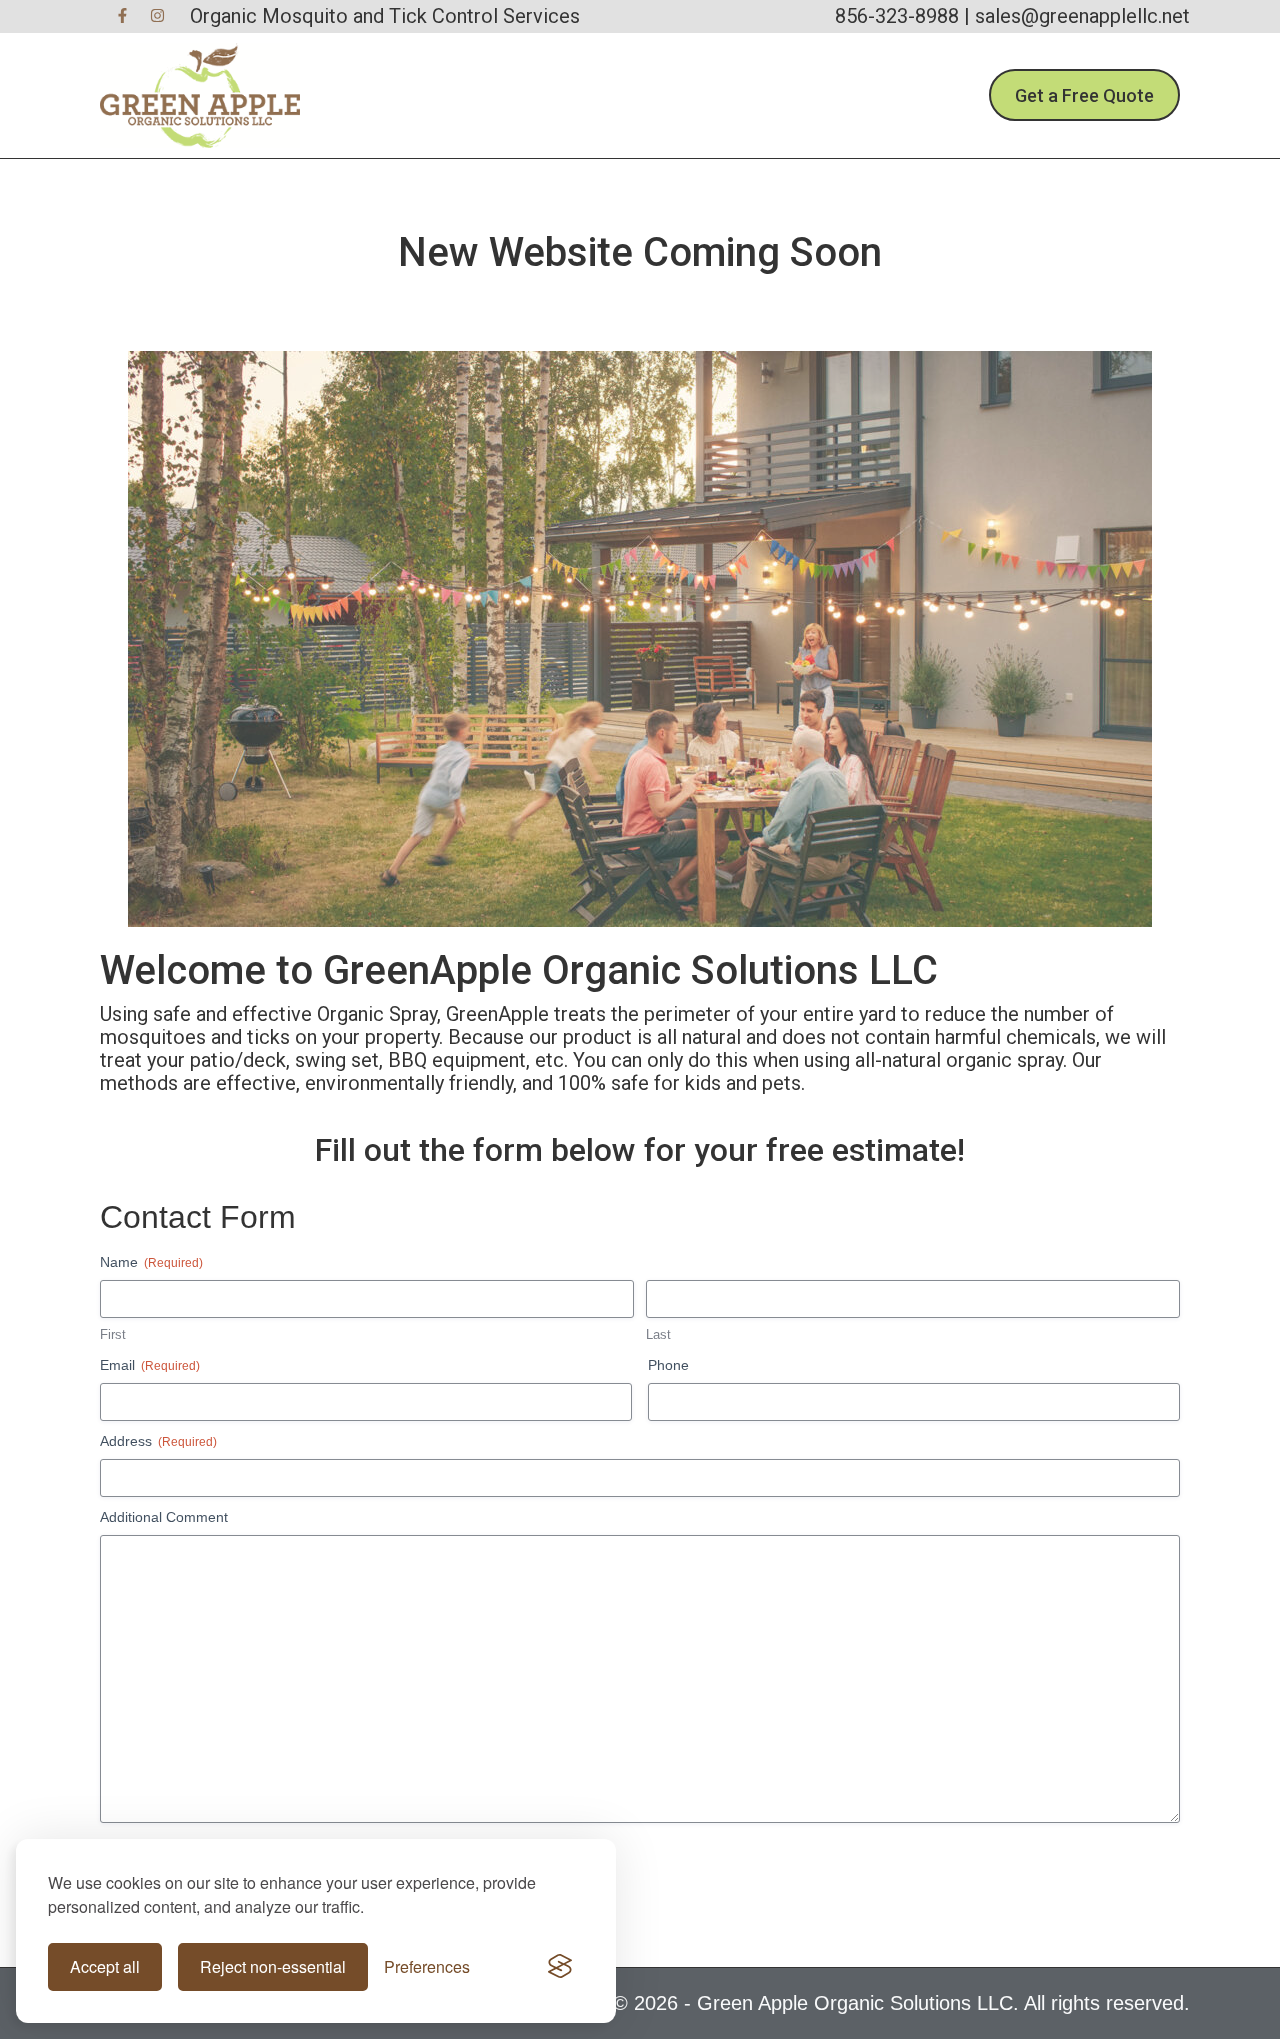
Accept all (105, 1966)
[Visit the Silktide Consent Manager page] (560, 1967)
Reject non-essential (273, 1966)
